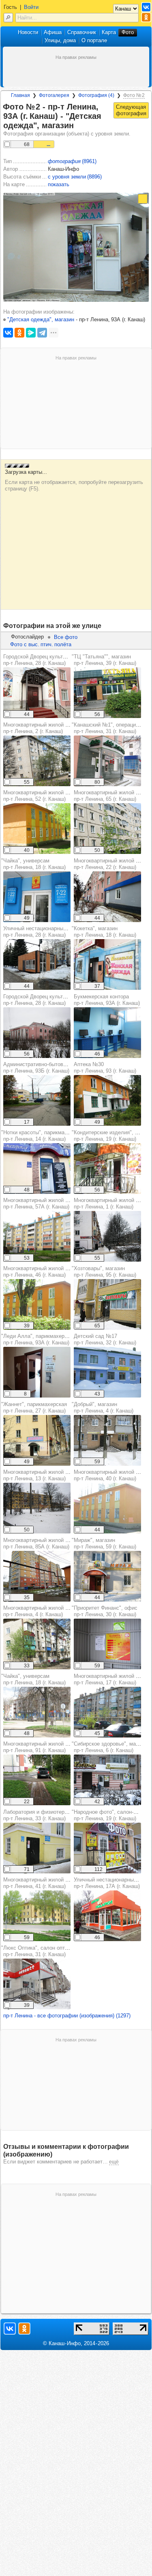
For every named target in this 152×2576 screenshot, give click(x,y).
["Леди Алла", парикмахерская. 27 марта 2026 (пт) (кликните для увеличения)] (37, 1372)
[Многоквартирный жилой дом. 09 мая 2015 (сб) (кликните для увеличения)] (107, 1712)
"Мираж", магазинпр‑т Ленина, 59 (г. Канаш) (104, 1543)
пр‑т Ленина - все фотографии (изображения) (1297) (67, 2016)
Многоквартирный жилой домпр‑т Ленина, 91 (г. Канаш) (39, 1747)
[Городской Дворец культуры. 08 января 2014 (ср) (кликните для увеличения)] (37, 1033)
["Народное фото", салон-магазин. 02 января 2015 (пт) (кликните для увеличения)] (107, 1848)
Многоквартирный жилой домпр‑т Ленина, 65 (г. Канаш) (110, 796)
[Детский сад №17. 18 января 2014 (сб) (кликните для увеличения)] (107, 1372)
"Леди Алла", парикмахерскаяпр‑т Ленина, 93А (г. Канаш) (38, 1339)
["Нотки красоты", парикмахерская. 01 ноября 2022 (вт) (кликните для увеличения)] (37, 1169)
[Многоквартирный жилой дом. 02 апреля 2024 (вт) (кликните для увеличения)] (107, 897)
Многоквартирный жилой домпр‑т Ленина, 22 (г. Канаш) (110, 864)
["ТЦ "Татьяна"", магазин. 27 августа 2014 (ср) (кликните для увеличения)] (107, 693)
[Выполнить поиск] (8, 18)
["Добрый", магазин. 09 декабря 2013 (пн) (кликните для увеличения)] (107, 1440)
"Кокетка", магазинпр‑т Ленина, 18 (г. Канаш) (104, 932)
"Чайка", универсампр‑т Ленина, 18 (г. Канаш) (33, 864)
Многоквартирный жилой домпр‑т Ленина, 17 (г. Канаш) (110, 1679)
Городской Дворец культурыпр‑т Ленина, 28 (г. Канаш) (38, 660)
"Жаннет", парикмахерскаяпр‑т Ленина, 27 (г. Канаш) (34, 1407)
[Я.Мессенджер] (31, 333)
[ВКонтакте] (8, 333)
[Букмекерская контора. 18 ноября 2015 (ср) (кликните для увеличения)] (107, 1033)
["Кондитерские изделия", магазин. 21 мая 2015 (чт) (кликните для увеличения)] (107, 1169)
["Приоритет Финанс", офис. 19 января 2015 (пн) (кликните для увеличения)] (107, 1644)
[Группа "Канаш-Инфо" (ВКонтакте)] (146, 7)
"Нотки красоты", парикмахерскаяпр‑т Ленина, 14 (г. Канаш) (43, 1136)
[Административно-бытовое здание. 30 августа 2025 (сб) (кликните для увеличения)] (37, 1100)
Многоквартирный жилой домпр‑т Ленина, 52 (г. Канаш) (39, 796)
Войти (31, 7)
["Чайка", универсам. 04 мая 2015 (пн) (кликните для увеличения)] (37, 1712)
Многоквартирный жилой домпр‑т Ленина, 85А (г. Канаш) (39, 1543)
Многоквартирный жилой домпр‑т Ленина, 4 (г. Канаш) (39, 1611)
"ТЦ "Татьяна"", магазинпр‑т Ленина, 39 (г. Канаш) (104, 660)
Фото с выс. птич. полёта (41, 644)
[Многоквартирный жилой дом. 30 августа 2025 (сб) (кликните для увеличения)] (37, 1780)
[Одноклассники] (19, 333)
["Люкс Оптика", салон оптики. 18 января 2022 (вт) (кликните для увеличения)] (37, 1984)
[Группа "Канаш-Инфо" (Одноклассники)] (146, 17)
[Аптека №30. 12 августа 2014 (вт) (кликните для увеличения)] (107, 1100)
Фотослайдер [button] (27, 637)
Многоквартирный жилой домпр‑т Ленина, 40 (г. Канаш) (110, 1475)
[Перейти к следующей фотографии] (131, 110)
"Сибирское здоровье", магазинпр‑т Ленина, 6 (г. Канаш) (110, 1747)
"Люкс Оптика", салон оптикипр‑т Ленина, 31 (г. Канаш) (37, 1951)
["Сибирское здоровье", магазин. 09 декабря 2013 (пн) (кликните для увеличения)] (107, 1780)
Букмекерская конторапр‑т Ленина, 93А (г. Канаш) (107, 1000)
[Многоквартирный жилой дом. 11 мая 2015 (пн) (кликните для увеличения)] (107, 829)
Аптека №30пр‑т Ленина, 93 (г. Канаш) (105, 1068)
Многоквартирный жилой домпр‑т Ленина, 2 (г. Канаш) (39, 728)
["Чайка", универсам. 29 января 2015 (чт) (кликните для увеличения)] (37, 897)
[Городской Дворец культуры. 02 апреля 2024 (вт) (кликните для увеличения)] (37, 693)
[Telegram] (42, 333)
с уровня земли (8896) (75, 177)
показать (59, 184)
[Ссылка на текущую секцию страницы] (79, 126)
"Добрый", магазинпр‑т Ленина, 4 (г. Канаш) (103, 1407)
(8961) (72, 161)
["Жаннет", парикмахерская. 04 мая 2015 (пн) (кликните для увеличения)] (37, 1440)
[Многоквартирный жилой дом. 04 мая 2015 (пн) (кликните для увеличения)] (37, 761)
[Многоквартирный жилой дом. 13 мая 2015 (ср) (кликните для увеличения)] (37, 829)
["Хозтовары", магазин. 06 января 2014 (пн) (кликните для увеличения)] (107, 1304)
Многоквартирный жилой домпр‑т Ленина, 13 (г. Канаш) (39, 1475)
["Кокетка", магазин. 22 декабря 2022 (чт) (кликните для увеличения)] (107, 964)
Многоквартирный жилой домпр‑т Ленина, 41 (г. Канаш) (39, 1883)
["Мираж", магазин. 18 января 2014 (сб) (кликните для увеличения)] (107, 1576)
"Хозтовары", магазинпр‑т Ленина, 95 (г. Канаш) (104, 1272)
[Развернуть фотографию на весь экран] (143, 199)
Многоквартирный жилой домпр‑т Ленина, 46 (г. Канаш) (39, 1272)
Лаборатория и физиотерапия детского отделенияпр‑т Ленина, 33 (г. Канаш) (65, 1815)
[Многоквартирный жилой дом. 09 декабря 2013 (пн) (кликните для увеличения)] (107, 1236)
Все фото (66, 637)
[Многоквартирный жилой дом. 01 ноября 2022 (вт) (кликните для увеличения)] (37, 1576)
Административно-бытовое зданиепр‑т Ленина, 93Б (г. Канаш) (45, 1068)
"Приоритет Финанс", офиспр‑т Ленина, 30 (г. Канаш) (105, 1611)
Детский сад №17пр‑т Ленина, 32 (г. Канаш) (105, 1339)
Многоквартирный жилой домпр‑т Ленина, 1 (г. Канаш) (110, 1203)
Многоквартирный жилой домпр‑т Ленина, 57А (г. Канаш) (39, 1203)
